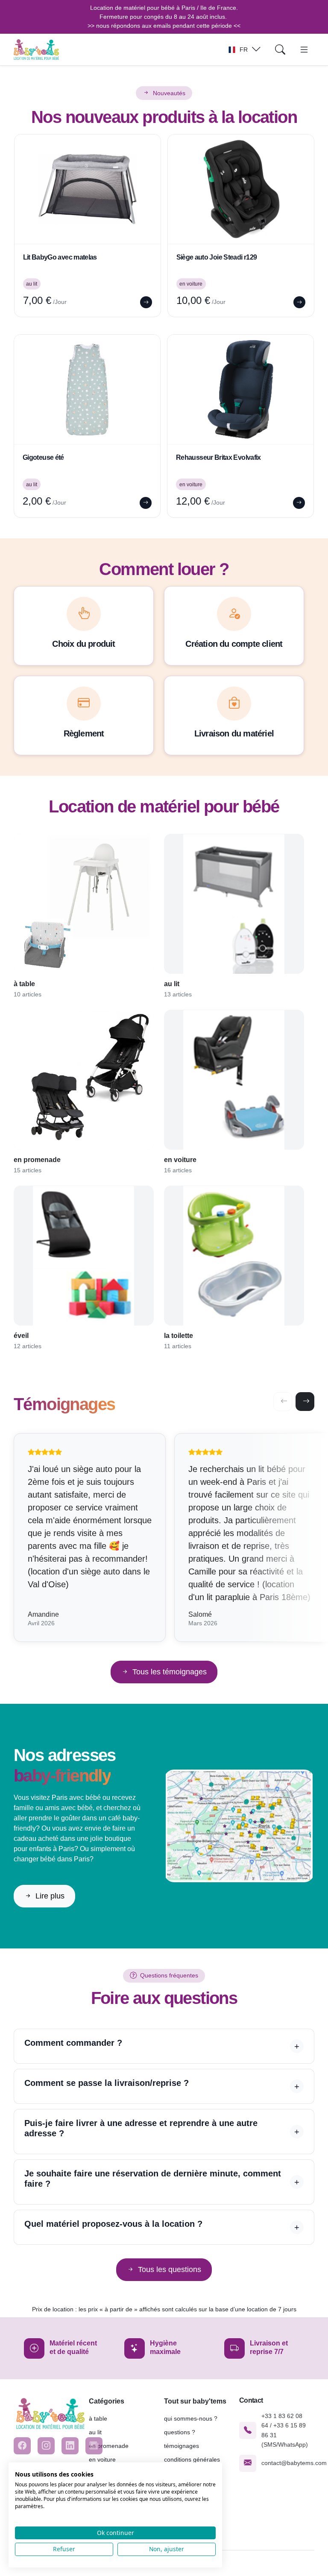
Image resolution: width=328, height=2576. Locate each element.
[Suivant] (305, 1402)
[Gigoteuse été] (87, 389)
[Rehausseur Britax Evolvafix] (240, 389)
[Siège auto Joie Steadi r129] (241, 189)
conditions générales (192, 2459)
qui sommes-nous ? (191, 2418)
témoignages (182, 2446)
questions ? (180, 2432)
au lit (95, 2432)
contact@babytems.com (294, 2463)
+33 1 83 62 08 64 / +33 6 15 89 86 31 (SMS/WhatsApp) (285, 2430)
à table (98, 2418)
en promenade (109, 2446)
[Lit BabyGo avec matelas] (88, 189)
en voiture (102, 2459)
